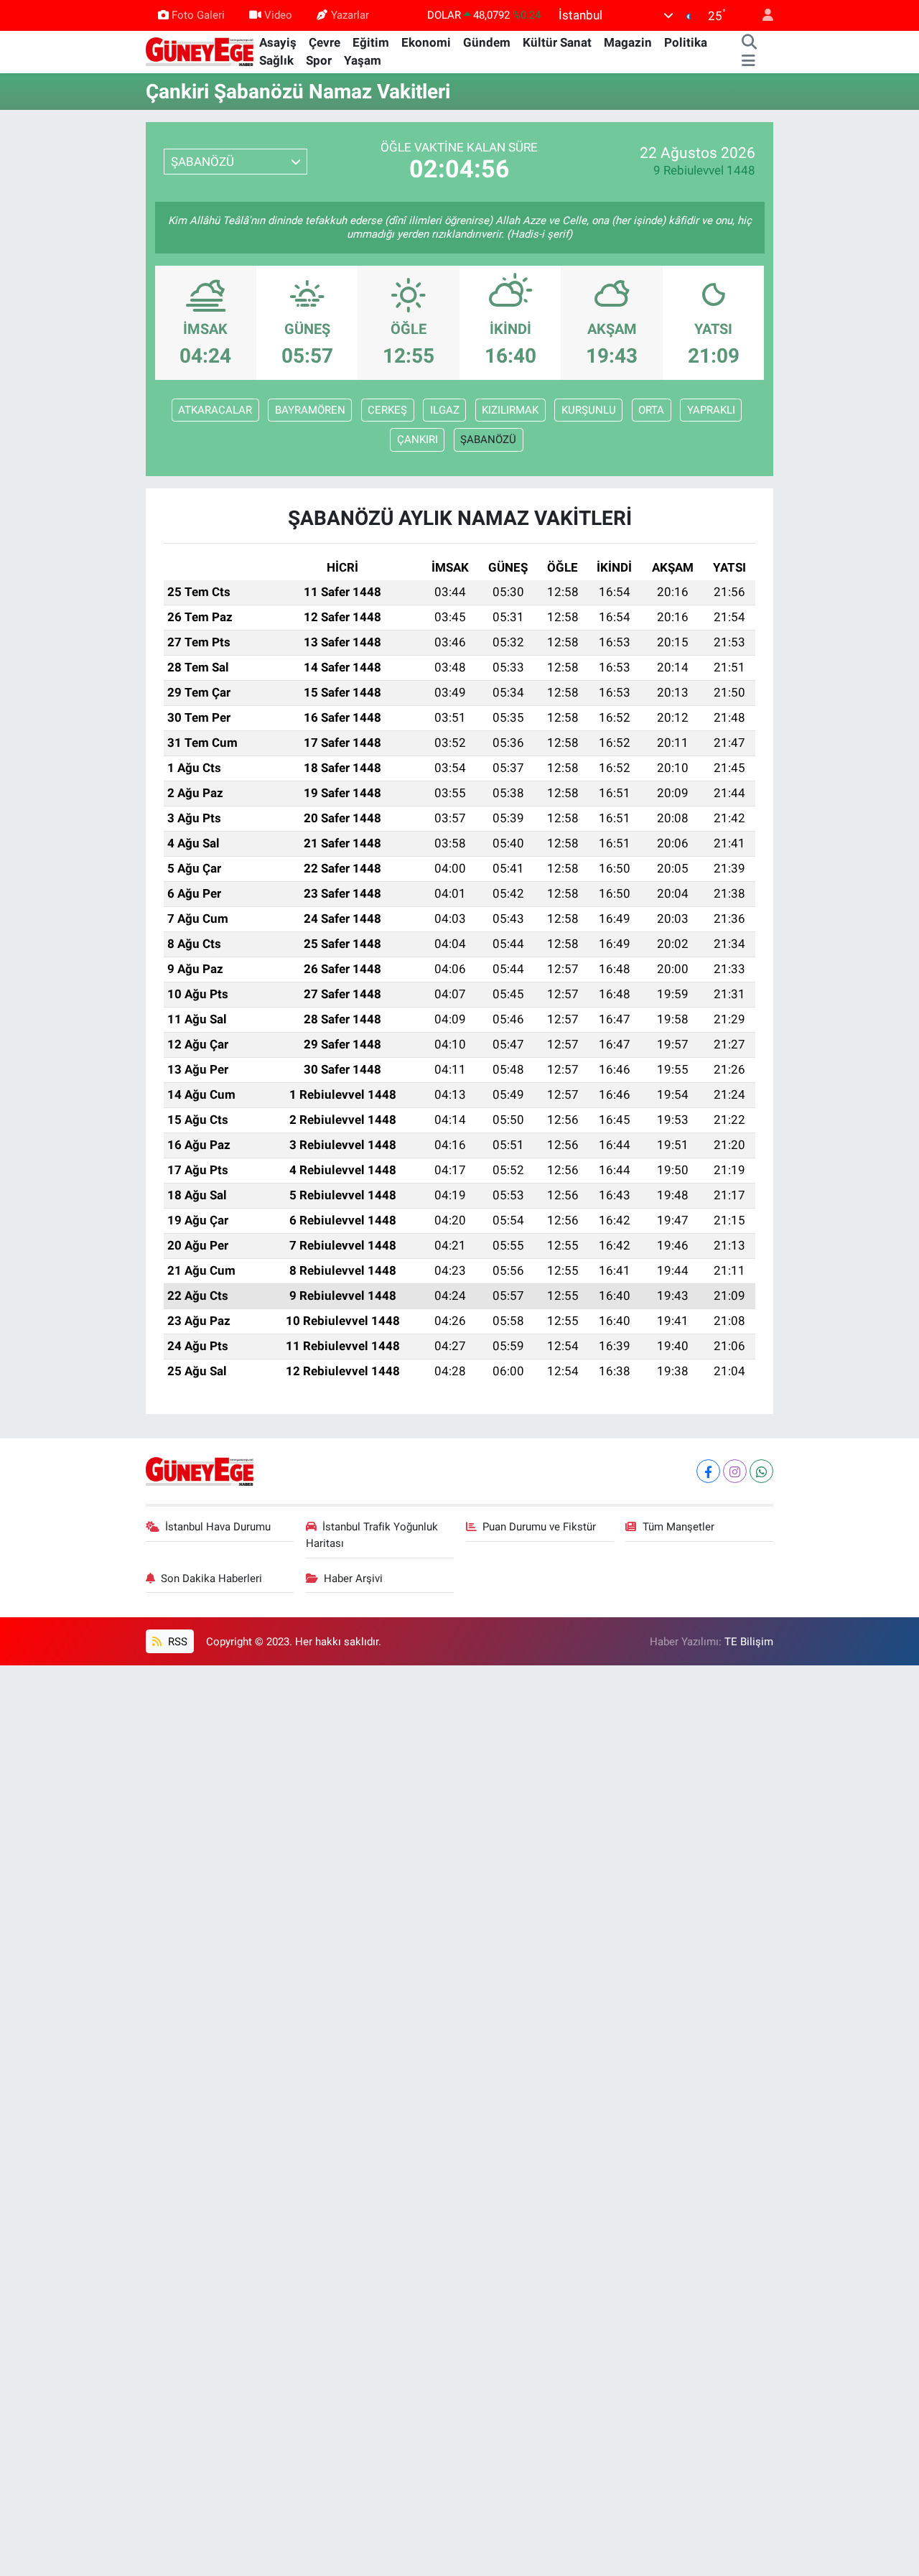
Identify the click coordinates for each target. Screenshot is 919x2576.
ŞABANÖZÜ (488, 440)
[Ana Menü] (748, 61)
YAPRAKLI (711, 410)
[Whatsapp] (761, 1471)
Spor (319, 60)
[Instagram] (735, 1471)
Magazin (628, 42)
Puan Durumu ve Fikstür (539, 1527)
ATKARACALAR (215, 410)
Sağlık (276, 60)
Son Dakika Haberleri (211, 1578)
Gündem (487, 42)
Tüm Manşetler (678, 1527)
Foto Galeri (198, 15)
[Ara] (749, 43)
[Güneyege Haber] (200, 51)
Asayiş (278, 42)
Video (278, 15)
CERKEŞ (387, 410)
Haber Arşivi (353, 1578)
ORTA (651, 410)
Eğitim (371, 42)
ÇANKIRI (417, 440)
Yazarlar (350, 15)
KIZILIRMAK (510, 410)
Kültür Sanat (557, 42)
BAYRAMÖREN (310, 410)
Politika (686, 42)
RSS (176, 1642)
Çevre (325, 42)
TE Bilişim (749, 1642)
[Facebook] (708, 1471)
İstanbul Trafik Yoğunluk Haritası (372, 1535)
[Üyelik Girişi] (762, 15)
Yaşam (363, 60)
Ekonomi (426, 42)
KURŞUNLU (589, 410)
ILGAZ (445, 410)
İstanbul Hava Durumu (218, 1527)
